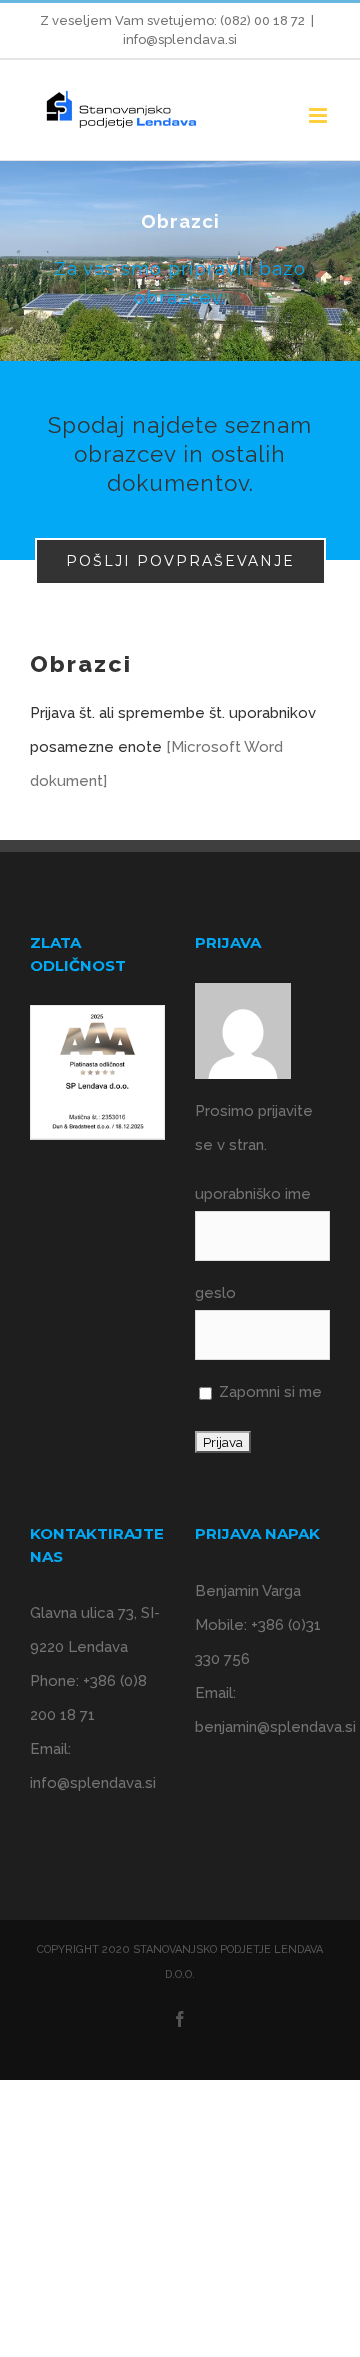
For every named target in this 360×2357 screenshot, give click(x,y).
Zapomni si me (268, 1392)
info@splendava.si (180, 39)
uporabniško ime (253, 1194)
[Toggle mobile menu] (319, 115)
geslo (215, 1293)
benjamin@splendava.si (275, 1727)
